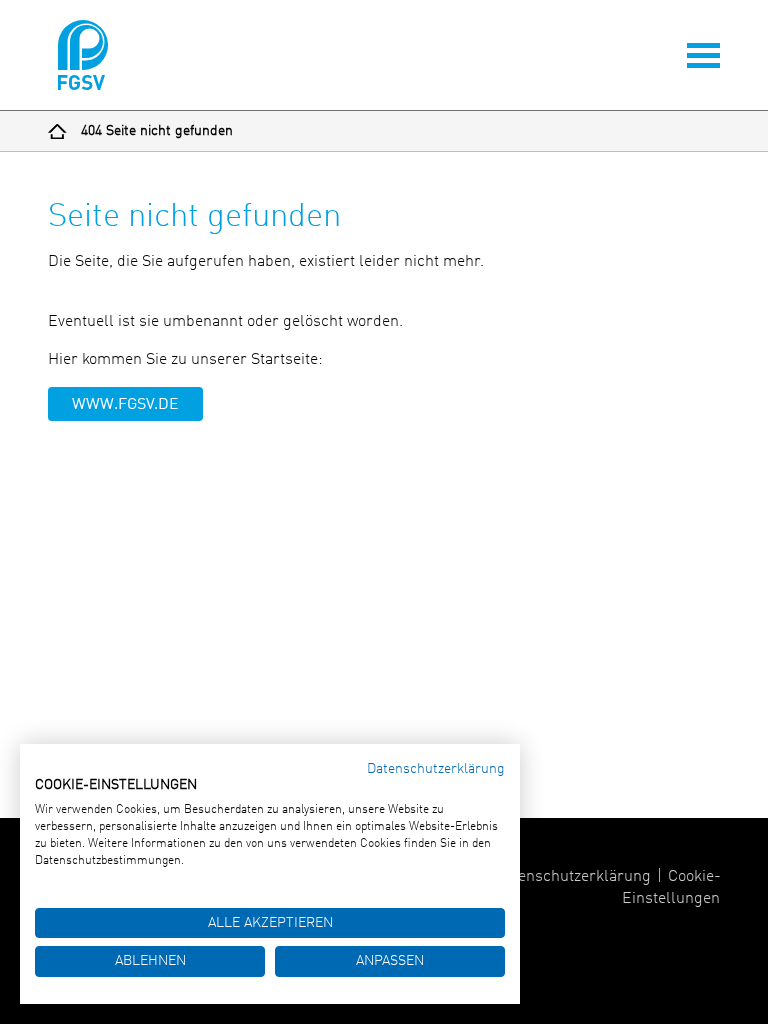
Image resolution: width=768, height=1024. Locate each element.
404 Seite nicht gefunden (157, 131)
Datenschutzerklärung (572, 877)
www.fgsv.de (125, 405)
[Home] (57, 131)
